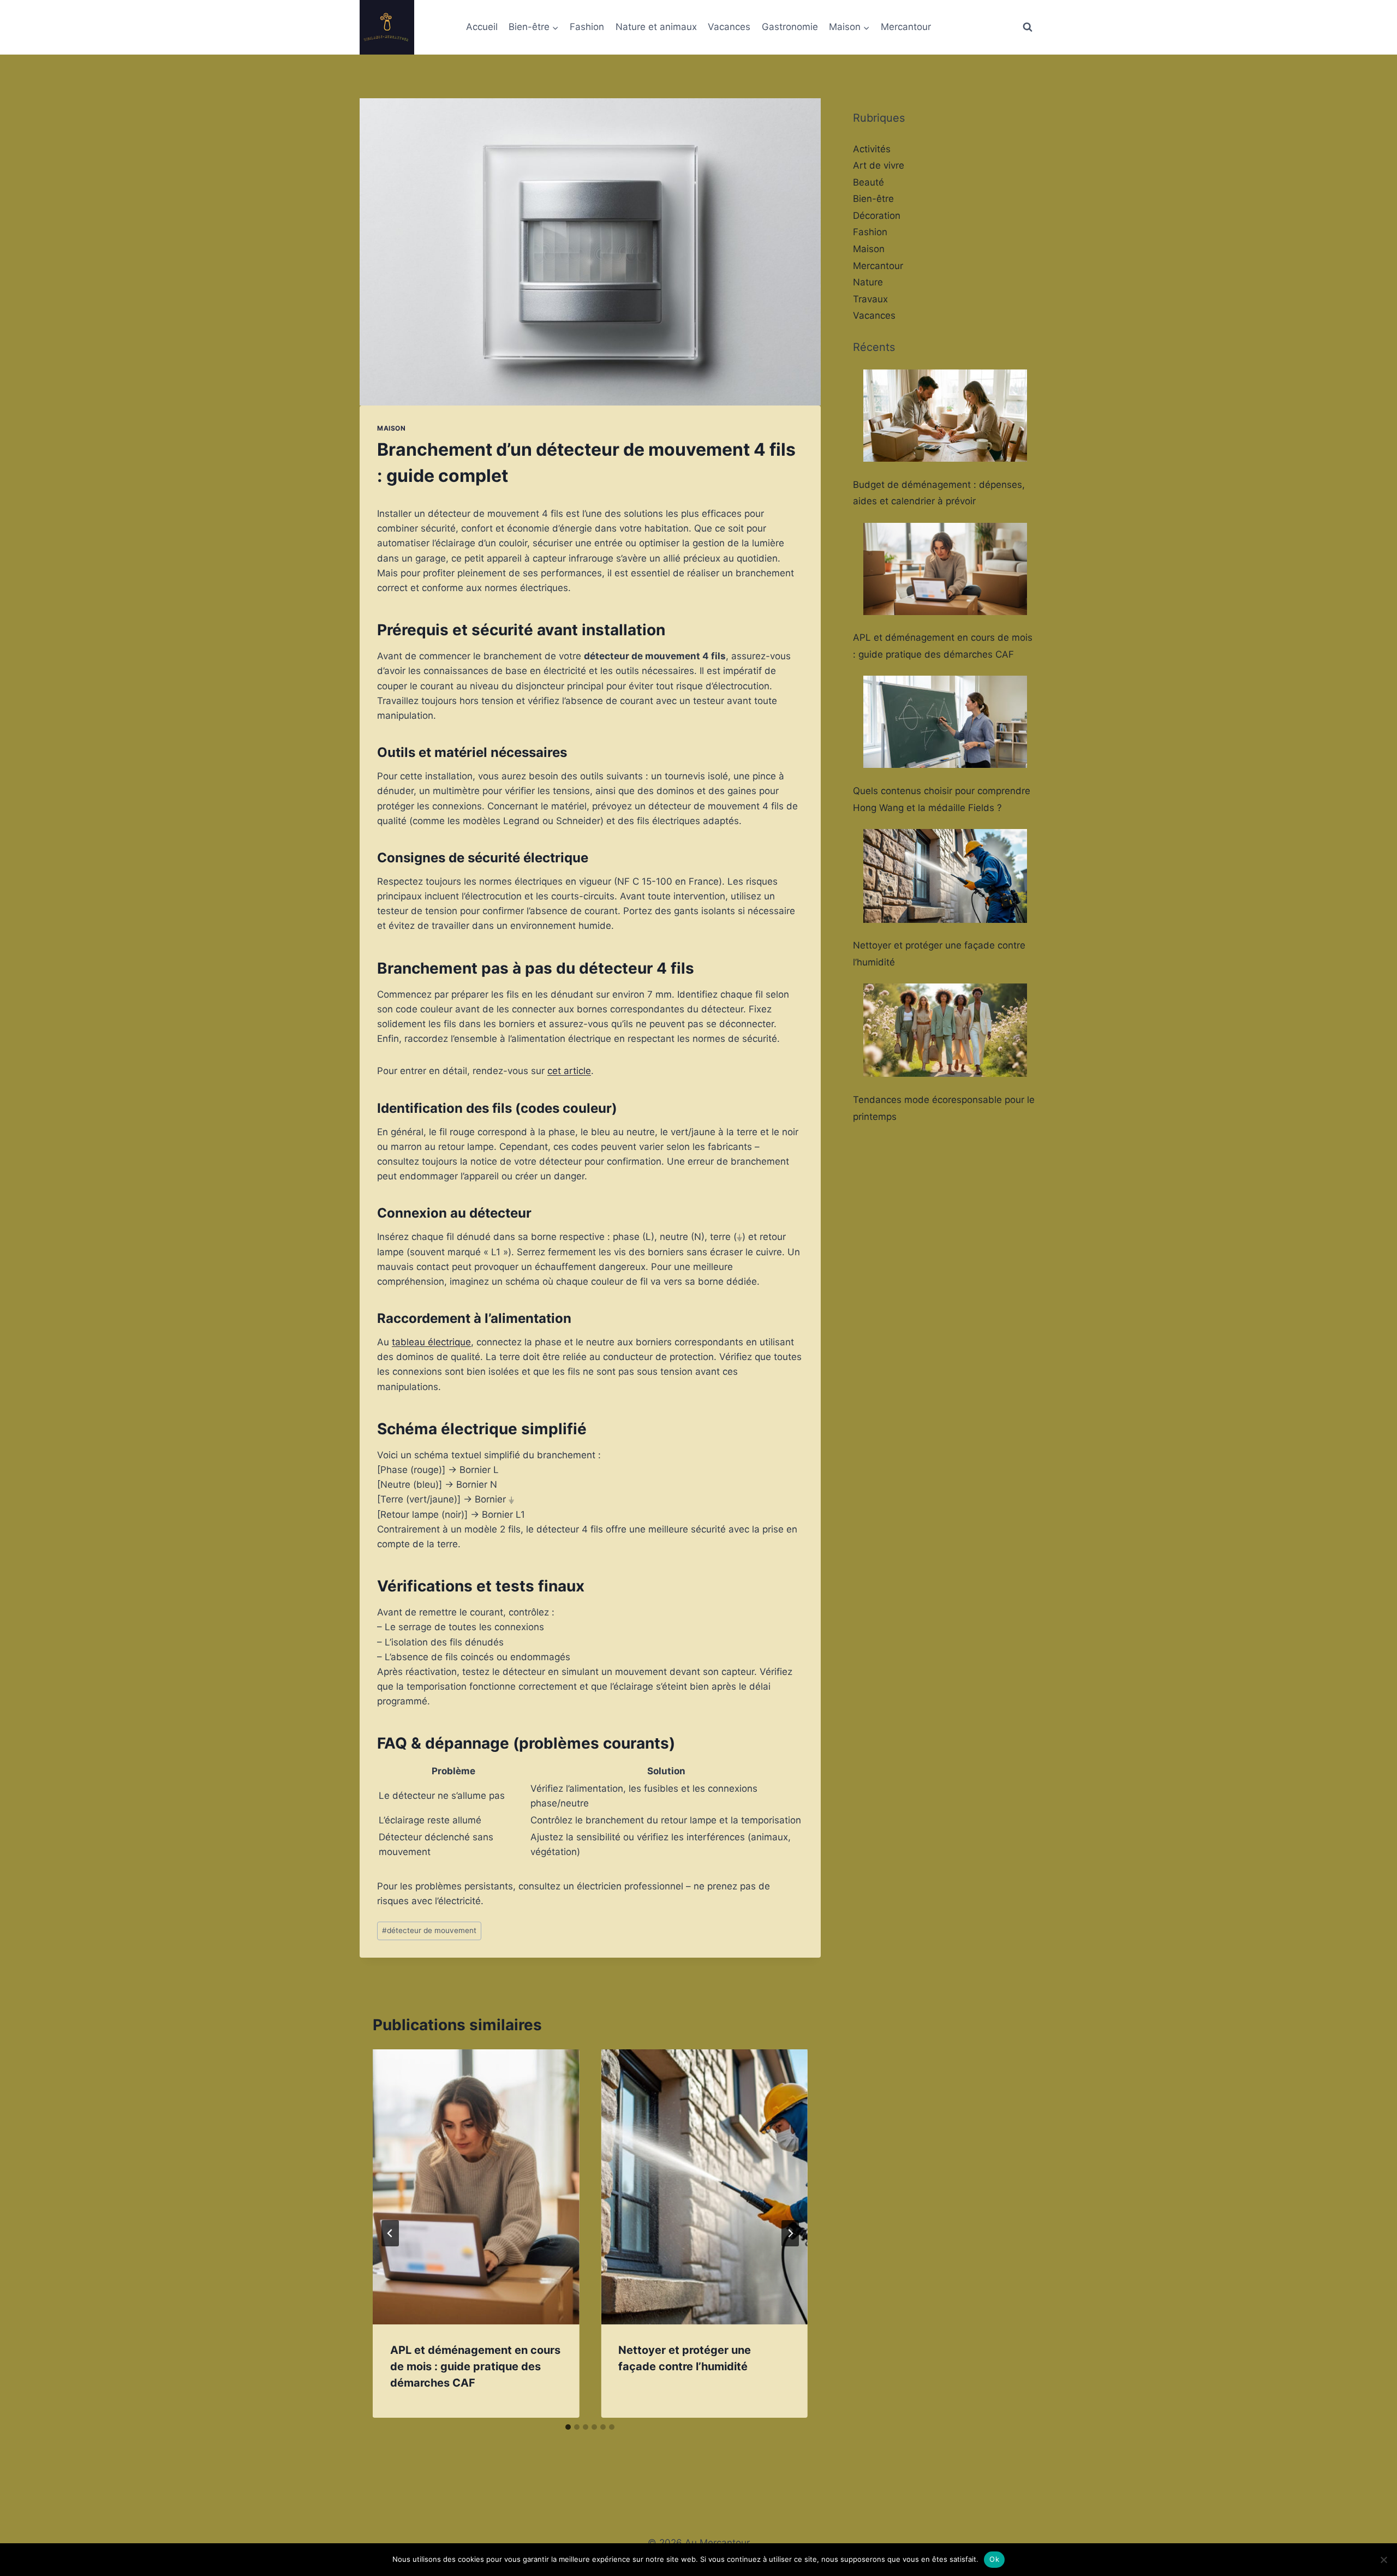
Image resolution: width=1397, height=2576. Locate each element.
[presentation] (476, 2187)
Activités (872, 149)
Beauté (868, 182)
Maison (392, 428)
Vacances (729, 27)
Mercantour (906, 27)
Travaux (870, 299)
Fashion (587, 27)
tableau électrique (431, 1342)
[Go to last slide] (390, 2233)
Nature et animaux (656, 27)
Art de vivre (879, 165)
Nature (868, 282)
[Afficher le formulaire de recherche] (1028, 27)
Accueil (482, 27)
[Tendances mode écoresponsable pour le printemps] (945, 1030)
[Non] (1383, 2560)
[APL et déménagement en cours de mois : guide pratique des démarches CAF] (945, 569)
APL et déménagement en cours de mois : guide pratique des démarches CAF (475, 2366)
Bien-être (873, 199)
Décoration (877, 216)
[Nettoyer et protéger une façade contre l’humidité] (945, 876)
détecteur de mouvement (429, 1930)
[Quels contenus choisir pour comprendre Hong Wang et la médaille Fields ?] (945, 722)
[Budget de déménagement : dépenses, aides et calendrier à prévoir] (945, 416)
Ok (994, 2559)
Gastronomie (790, 27)
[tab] (568, 2427)
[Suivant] (790, 2233)
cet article (569, 1071)
